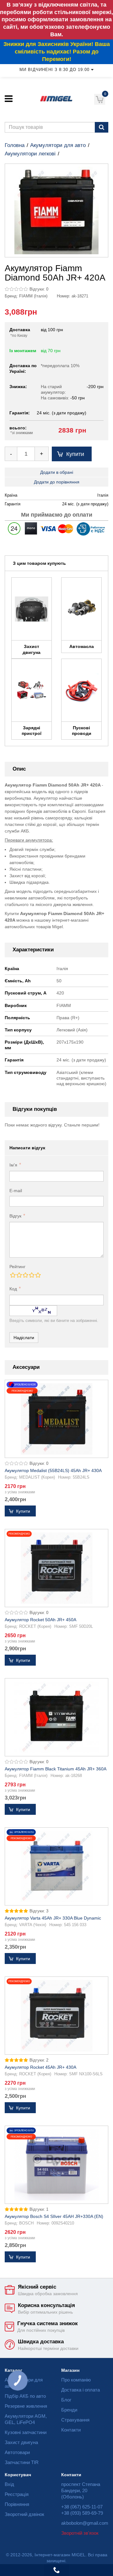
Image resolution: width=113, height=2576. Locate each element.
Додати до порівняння (57, 482)
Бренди (69, 2410)
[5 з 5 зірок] (38, 1275)
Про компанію (76, 2380)
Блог (66, 2400)
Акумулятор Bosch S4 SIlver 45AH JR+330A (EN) (54, 2216)
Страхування (75, 2420)
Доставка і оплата (81, 2390)
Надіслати (24, 1338)
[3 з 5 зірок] (25, 1275)
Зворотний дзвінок (24, 2514)
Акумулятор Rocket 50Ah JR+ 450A (40, 1620)
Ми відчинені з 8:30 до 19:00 (54, 70)
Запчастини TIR (22, 2462)
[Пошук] (102, 127)
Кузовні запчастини (26, 2432)
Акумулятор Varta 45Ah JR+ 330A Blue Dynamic (53, 1918)
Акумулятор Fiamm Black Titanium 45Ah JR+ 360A (56, 1769)
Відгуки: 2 (39, 2060)
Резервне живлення (26, 2406)
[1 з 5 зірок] (13, 1275)
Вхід (9, 2484)
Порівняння (17, 2504)
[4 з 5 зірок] (31, 1275)
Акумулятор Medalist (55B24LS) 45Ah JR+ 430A (53, 1470)
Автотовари (17, 2452)
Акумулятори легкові (30, 154)
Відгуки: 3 (39, 1911)
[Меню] (9, 99)
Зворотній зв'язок (80, 2533)
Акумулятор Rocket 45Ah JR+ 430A (40, 2067)
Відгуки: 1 (39, 2209)
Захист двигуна (21, 2442)
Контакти (71, 2430)
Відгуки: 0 (39, 289)
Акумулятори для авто (58, 145)
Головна (15, 145)
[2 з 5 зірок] (19, 1275)
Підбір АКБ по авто (25, 2396)
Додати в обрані (57, 472)
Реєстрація (17, 2494)
